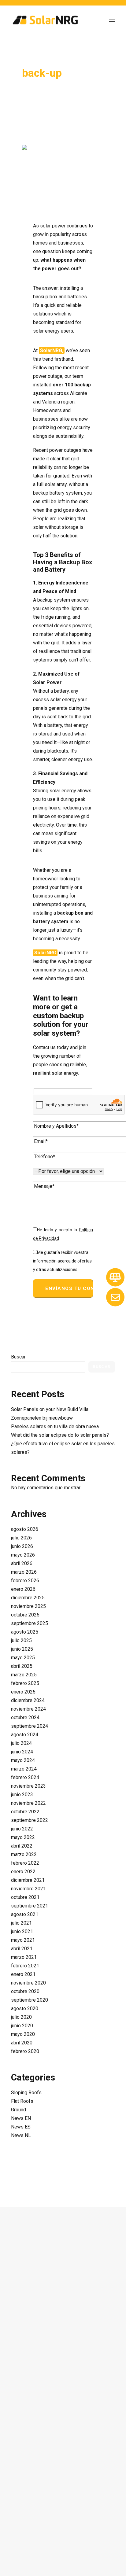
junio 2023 (22, 1795)
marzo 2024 (24, 1769)
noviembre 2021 (28, 1889)
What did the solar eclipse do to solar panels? (60, 1435)
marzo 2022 (24, 1854)
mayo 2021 (23, 1940)
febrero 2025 (25, 1683)
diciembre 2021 (28, 1880)
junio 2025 (22, 1649)
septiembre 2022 (30, 1820)
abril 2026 (22, 1563)
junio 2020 (22, 2026)
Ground (19, 2110)
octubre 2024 (25, 1717)
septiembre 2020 (30, 2000)
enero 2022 (23, 1872)
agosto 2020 (25, 2008)
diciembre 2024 (28, 1700)
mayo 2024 (23, 1760)
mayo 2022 (23, 1837)
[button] (112, 20)
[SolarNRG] (45, 20)
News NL (21, 2135)
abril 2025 (22, 1666)
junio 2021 (22, 1931)
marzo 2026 (24, 1572)
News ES (21, 2127)
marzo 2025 (24, 1675)
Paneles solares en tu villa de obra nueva (55, 1426)
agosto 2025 (25, 1632)
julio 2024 (21, 1743)
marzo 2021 (24, 1957)
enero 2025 (23, 1692)
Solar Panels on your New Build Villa (50, 1409)
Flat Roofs (22, 2101)
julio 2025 (21, 1640)
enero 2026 (23, 1589)
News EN (21, 2118)
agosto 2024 (25, 1735)
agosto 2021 (25, 1914)
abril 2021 (22, 1949)
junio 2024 (22, 1752)
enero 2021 (23, 1974)
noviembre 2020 (28, 1983)
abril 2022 (22, 1846)
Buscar (18, 1357)
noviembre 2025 (28, 1606)
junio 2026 (22, 1546)
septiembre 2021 (30, 1906)
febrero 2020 (25, 2051)
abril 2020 (22, 2043)
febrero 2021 (25, 1966)
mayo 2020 (23, 2034)
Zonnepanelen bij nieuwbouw (42, 1418)
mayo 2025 (23, 1658)
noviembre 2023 (28, 1786)
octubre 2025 (25, 1615)
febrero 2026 (25, 1581)
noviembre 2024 (28, 1709)
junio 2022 (22, 1829)
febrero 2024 (25, 1777)
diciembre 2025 (28, 1598)
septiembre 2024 (30, 1726)
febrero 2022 (25, 1863)
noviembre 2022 (28, 1803)
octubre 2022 (25, 1812)
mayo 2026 (23, 1555)
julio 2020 (21, 2017)
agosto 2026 (25, 1529)
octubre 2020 (25, 1991)
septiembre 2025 (30, 1623)
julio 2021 (21, 1923)
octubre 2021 (25, 1897)
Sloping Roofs (26, 2093)
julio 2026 (21, 1538)
